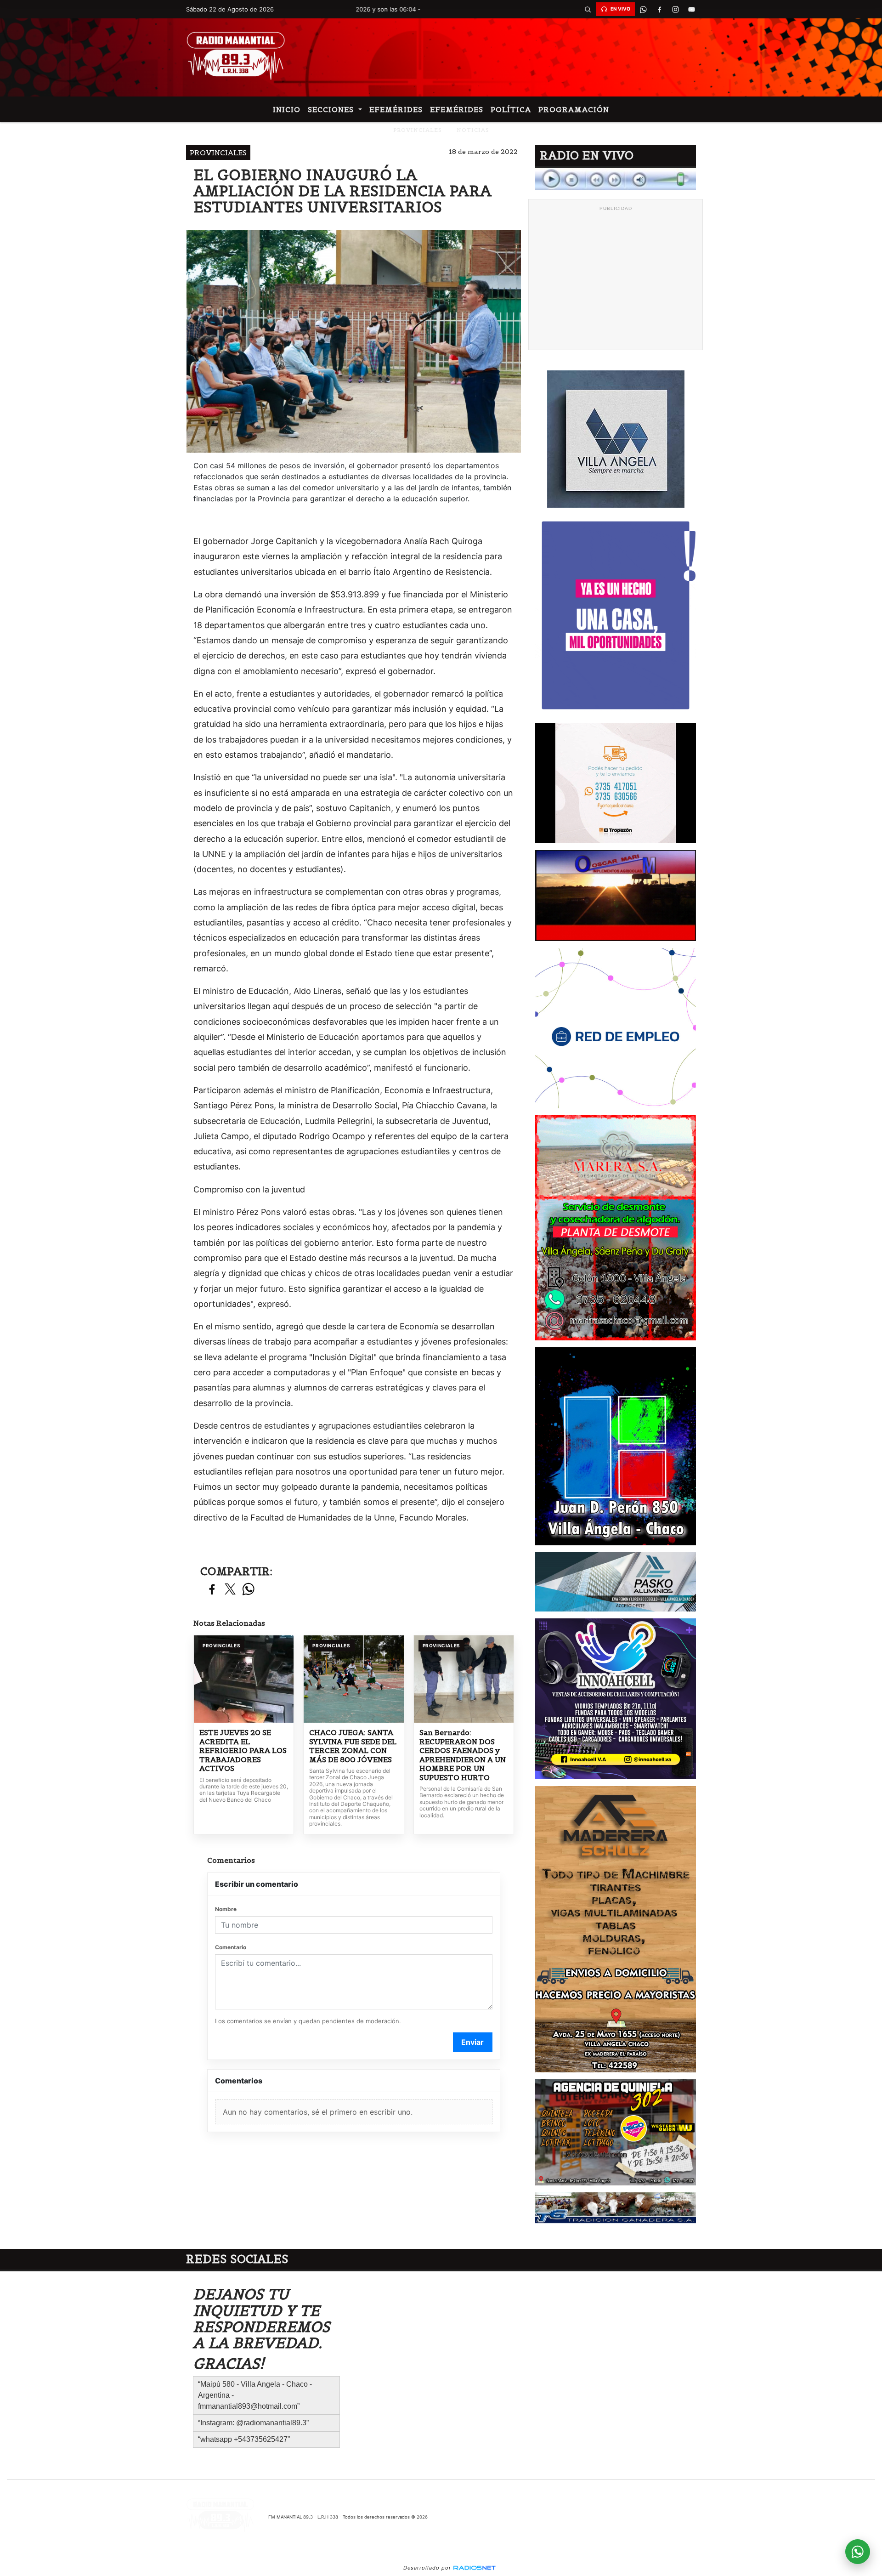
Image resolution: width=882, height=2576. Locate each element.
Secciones (332, 109)
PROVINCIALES (418, 130)
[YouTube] (691, 9)
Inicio (287, 109)
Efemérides (396, 109)
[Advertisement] (616, 280)
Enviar (472, 2042)
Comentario (231, 1947)
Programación (574, 109)
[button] (588, 9)
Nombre (226, 1909)
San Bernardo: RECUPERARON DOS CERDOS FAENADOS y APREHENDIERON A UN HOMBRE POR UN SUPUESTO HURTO (463, 1755)
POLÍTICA (511, 109)
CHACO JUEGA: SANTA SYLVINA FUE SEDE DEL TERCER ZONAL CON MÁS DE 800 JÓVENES (353, 1746)
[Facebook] (659, 9)
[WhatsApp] (643, 9)
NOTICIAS (473, 130)
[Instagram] (675, 9)
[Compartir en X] (230, 1590)
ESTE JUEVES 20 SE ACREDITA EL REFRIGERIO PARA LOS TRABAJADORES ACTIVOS (243, 1750)
